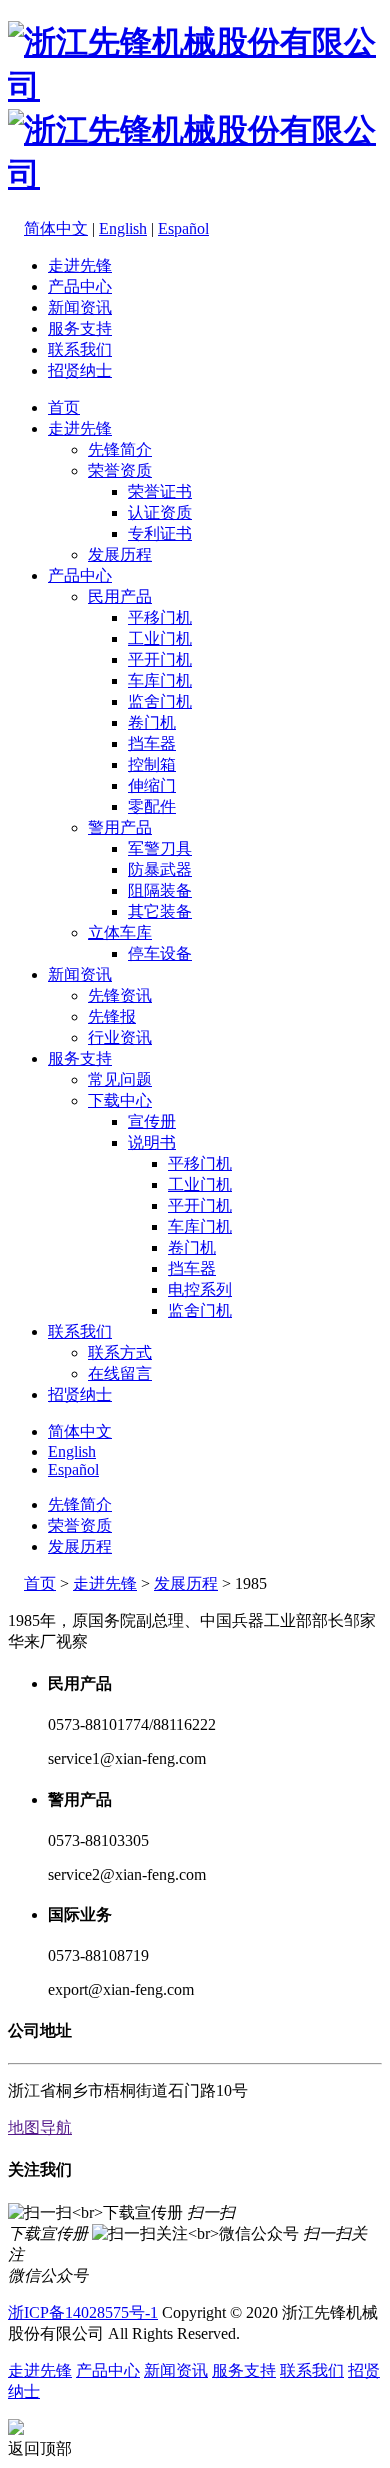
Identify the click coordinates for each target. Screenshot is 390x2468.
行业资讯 (120, 1037)
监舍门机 (160, 701)
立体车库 (120, 932)
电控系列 (200, 1289)
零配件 (152, 806)
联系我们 (80, 349)
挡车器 (152, 743)
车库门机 (160, 680)
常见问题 (120, 1079)
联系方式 (120, 1352)
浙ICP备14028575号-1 (83, 2312)
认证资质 (160, 512)
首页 (64, 407)
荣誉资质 (120, 470)
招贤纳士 (80, 370)
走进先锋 (80, 265)
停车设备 (160, 953)
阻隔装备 (160, 890)
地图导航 (40, 2127)
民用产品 (120, 596)
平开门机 (160, 659)
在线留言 (120, 1373)
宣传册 (152, 1121)
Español (183, 228)
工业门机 (160, 638)
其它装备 (160, 911)
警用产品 (120, 827)
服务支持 (80, 328)
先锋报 (112, 1016)
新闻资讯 (80, 307)
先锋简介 (120, 449)
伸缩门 (152, 785)
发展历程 (120, 554)
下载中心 (120, 1100)
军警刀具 (160, 848)
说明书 (152, 1142)
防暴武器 (160, 869)
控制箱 (152, 764)
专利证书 (160, 533)
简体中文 (56, 228)
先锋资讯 (120, 995)
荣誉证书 (160, 491)
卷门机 (152, 722)
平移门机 (160, 617)
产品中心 (80, 286)
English (123, 228)
